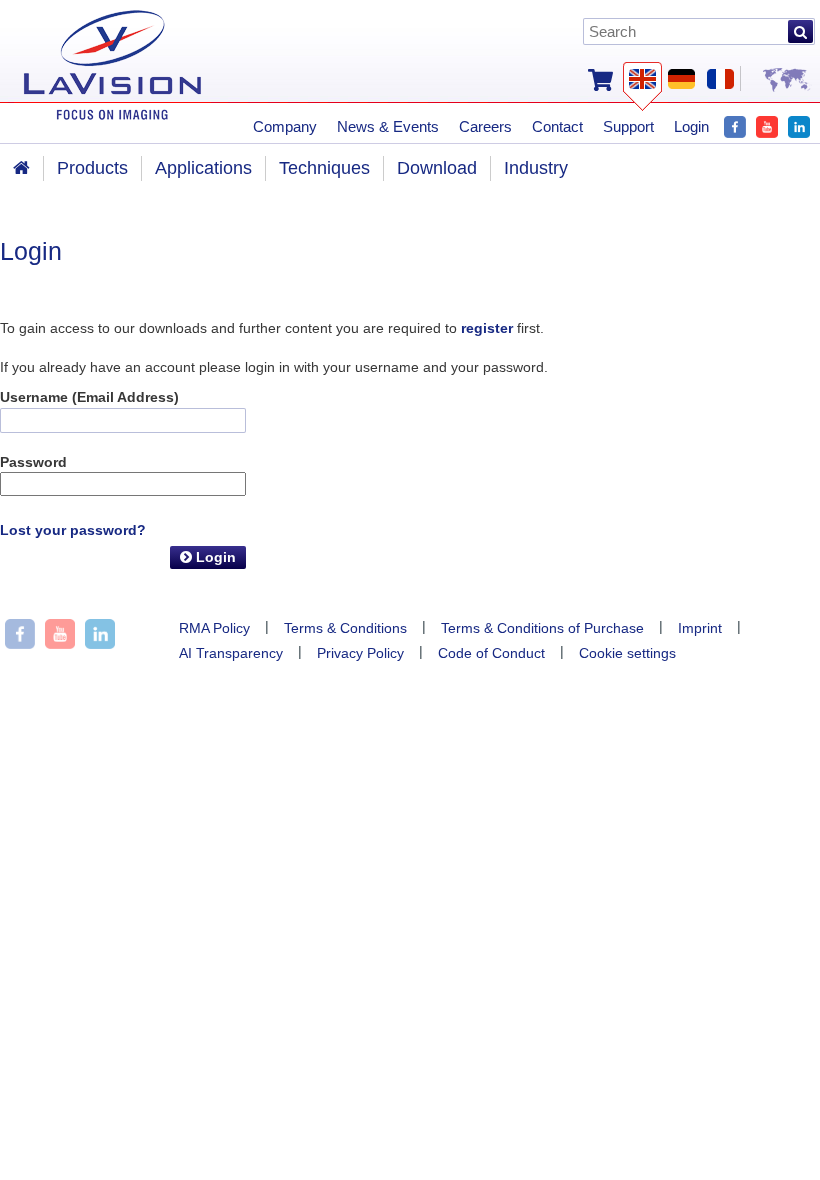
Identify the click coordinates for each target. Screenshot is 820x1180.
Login (214, 557)
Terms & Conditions (345, 628)
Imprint (700, 628)
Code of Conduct (491, 653)
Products (92, 168)
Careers (485, 126)
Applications (203, 168)
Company (285, 126)
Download (437, 168)
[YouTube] (767, 124)
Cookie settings (627, 653)
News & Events (388, 126)
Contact (557, 126)
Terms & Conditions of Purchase (542, 628)
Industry (536, 168)
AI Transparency (231, 653)
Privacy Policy (360, 653)
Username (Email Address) (89, 397)
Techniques (324, 168)
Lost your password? (73, 530)
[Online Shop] (600, 78)
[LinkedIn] (799, 124)
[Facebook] (735, 124)
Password (33, 462)
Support (628, 126)
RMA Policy (214, 628)
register (487, 328)
